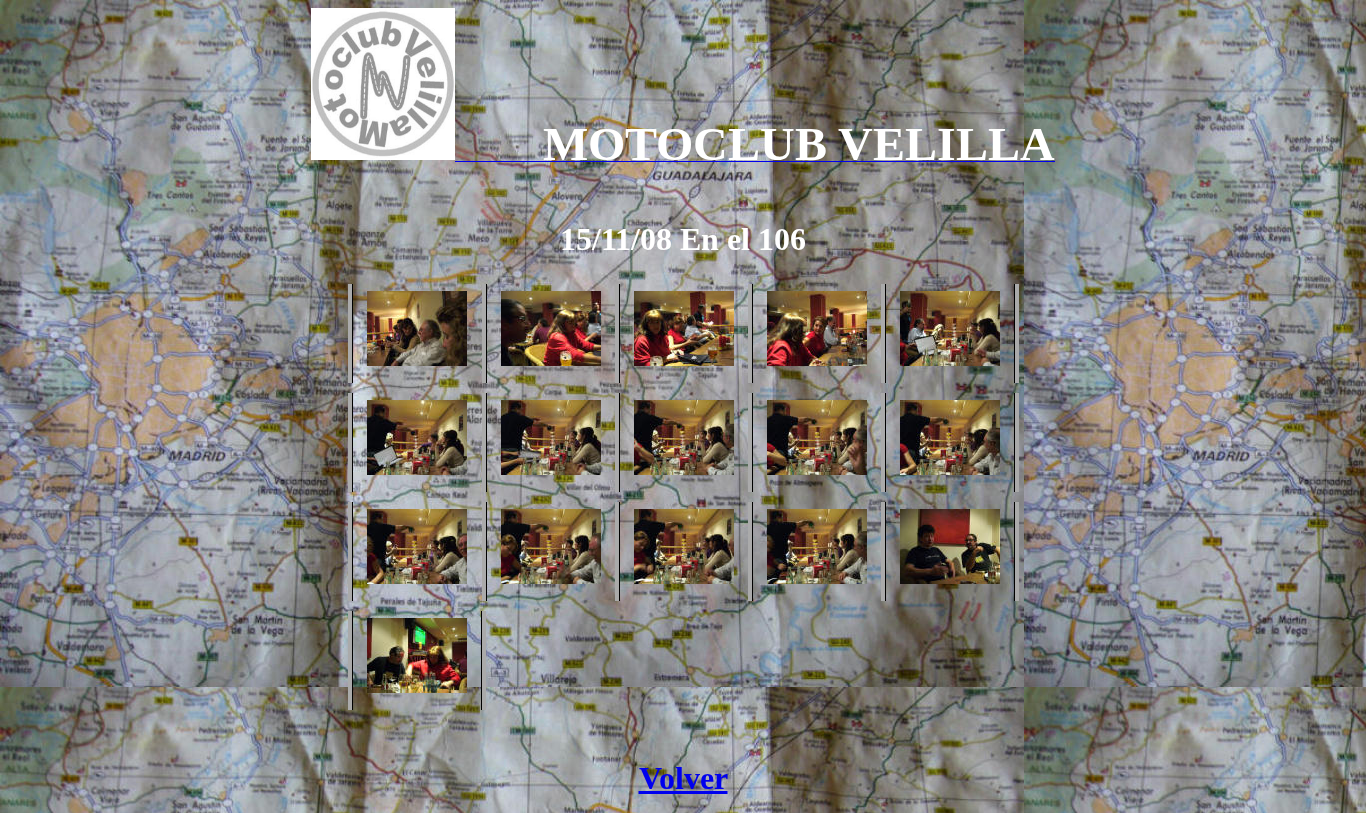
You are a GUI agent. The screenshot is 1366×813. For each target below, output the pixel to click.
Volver (683, 778)
